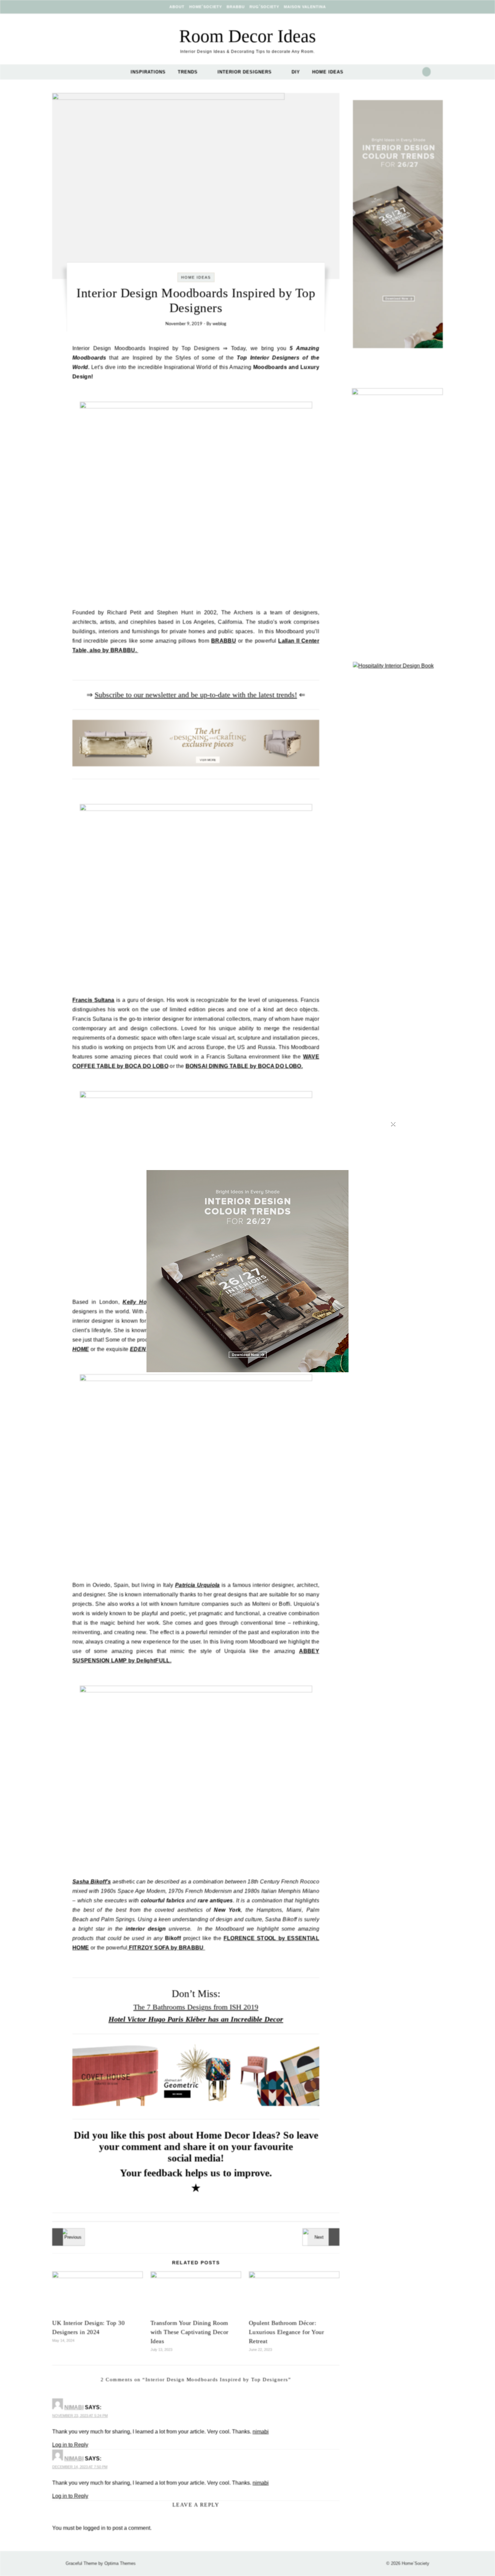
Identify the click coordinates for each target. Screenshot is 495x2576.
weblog (219, 324)
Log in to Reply (70, 2445)
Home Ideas (328, 72)
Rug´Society (264, 7)
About (177, 7)
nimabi (74, 2407)
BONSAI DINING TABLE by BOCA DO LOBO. (244, 1066)
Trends (188, 72)
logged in (94, 2528)
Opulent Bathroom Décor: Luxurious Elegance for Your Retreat (287, 2332)
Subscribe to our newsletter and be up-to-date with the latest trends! (196, 695)
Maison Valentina (305, 7)
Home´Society (206, 7)
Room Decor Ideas (247, 36)
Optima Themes (120, 2563)
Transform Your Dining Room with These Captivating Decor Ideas (190, 2332)
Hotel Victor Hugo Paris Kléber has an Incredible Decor (196, 2019)
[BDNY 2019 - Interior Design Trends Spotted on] (67, 2237)
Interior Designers (245, 72)
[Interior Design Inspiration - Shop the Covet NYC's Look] (324, 2237)
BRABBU (236, 7)
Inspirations (148, 72)
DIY (296, 72)
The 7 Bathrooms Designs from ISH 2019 (196, 2007)
